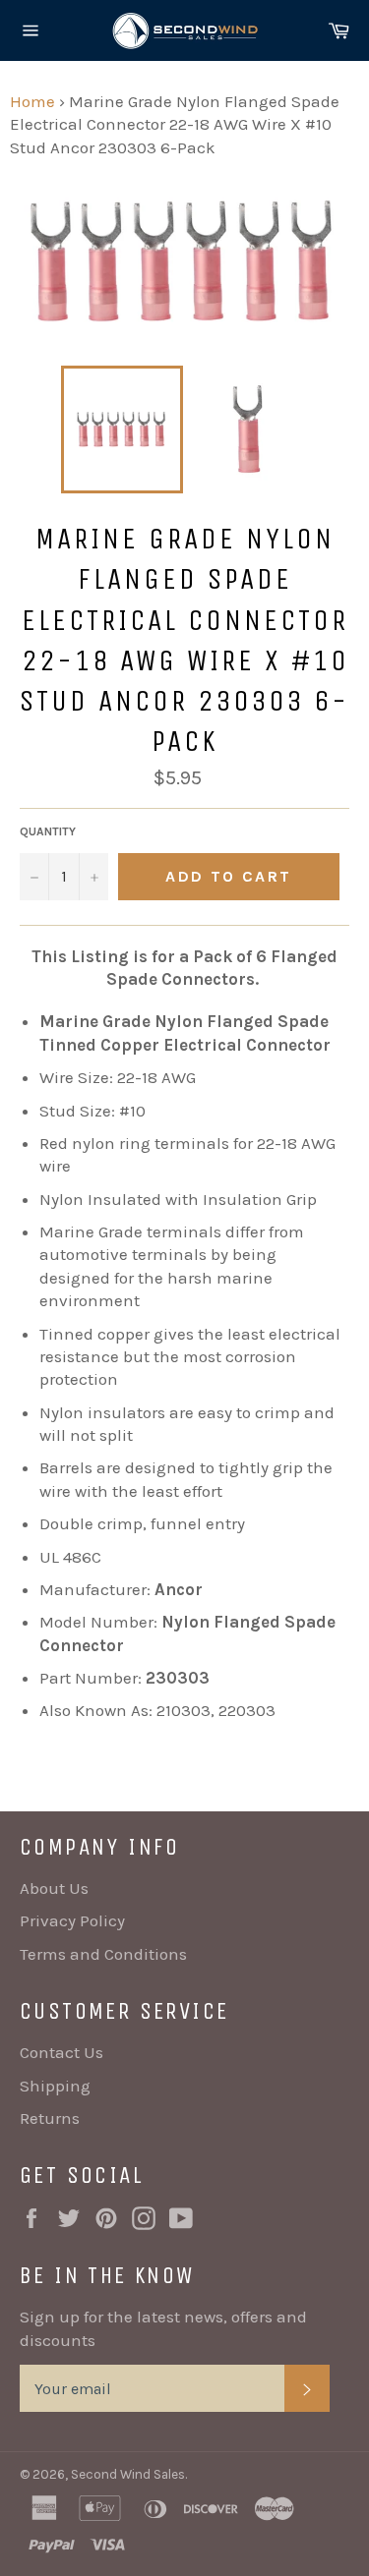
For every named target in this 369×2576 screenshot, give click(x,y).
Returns (50, 2118)
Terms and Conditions (103, 1954)
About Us (54, 1888)
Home (32, 101)
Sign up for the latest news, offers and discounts (163, 2328)
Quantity (48, 831)
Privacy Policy (72, 1920)
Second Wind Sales (128, 2474)
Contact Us (61, 2052)
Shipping (55, 2086)
